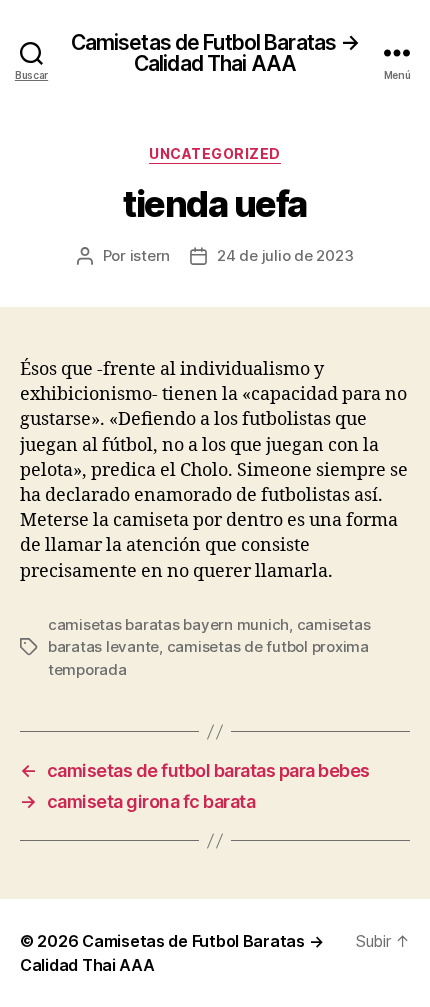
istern (150, 255)
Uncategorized (215, 153)
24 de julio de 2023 (285, 255)
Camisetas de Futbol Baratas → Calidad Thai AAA (215, 53)
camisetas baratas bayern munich (168, 624)
